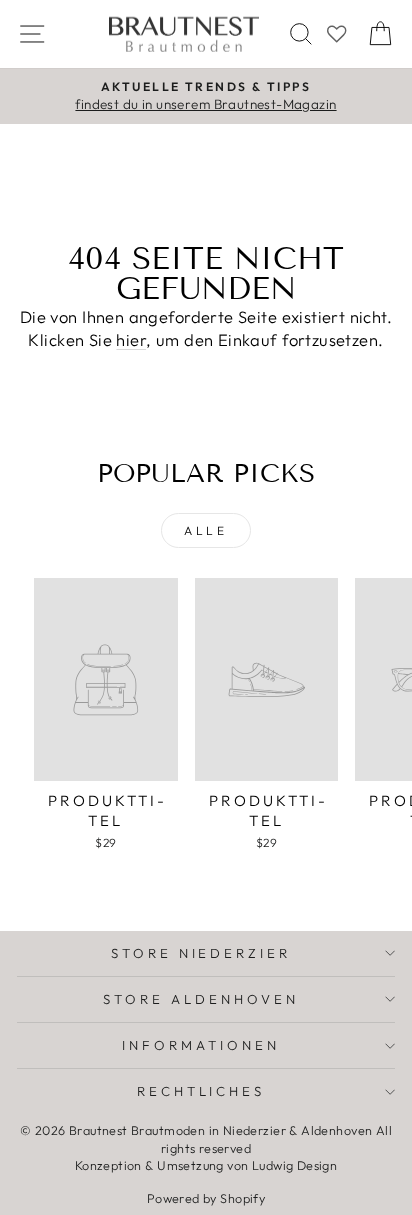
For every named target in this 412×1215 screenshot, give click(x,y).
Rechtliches (201, 1091)
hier (131, 339)
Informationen (201, 1045)
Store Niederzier (201, 953)
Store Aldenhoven (201, 999)
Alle (205, 530)
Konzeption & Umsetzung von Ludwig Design (206, 1165)
